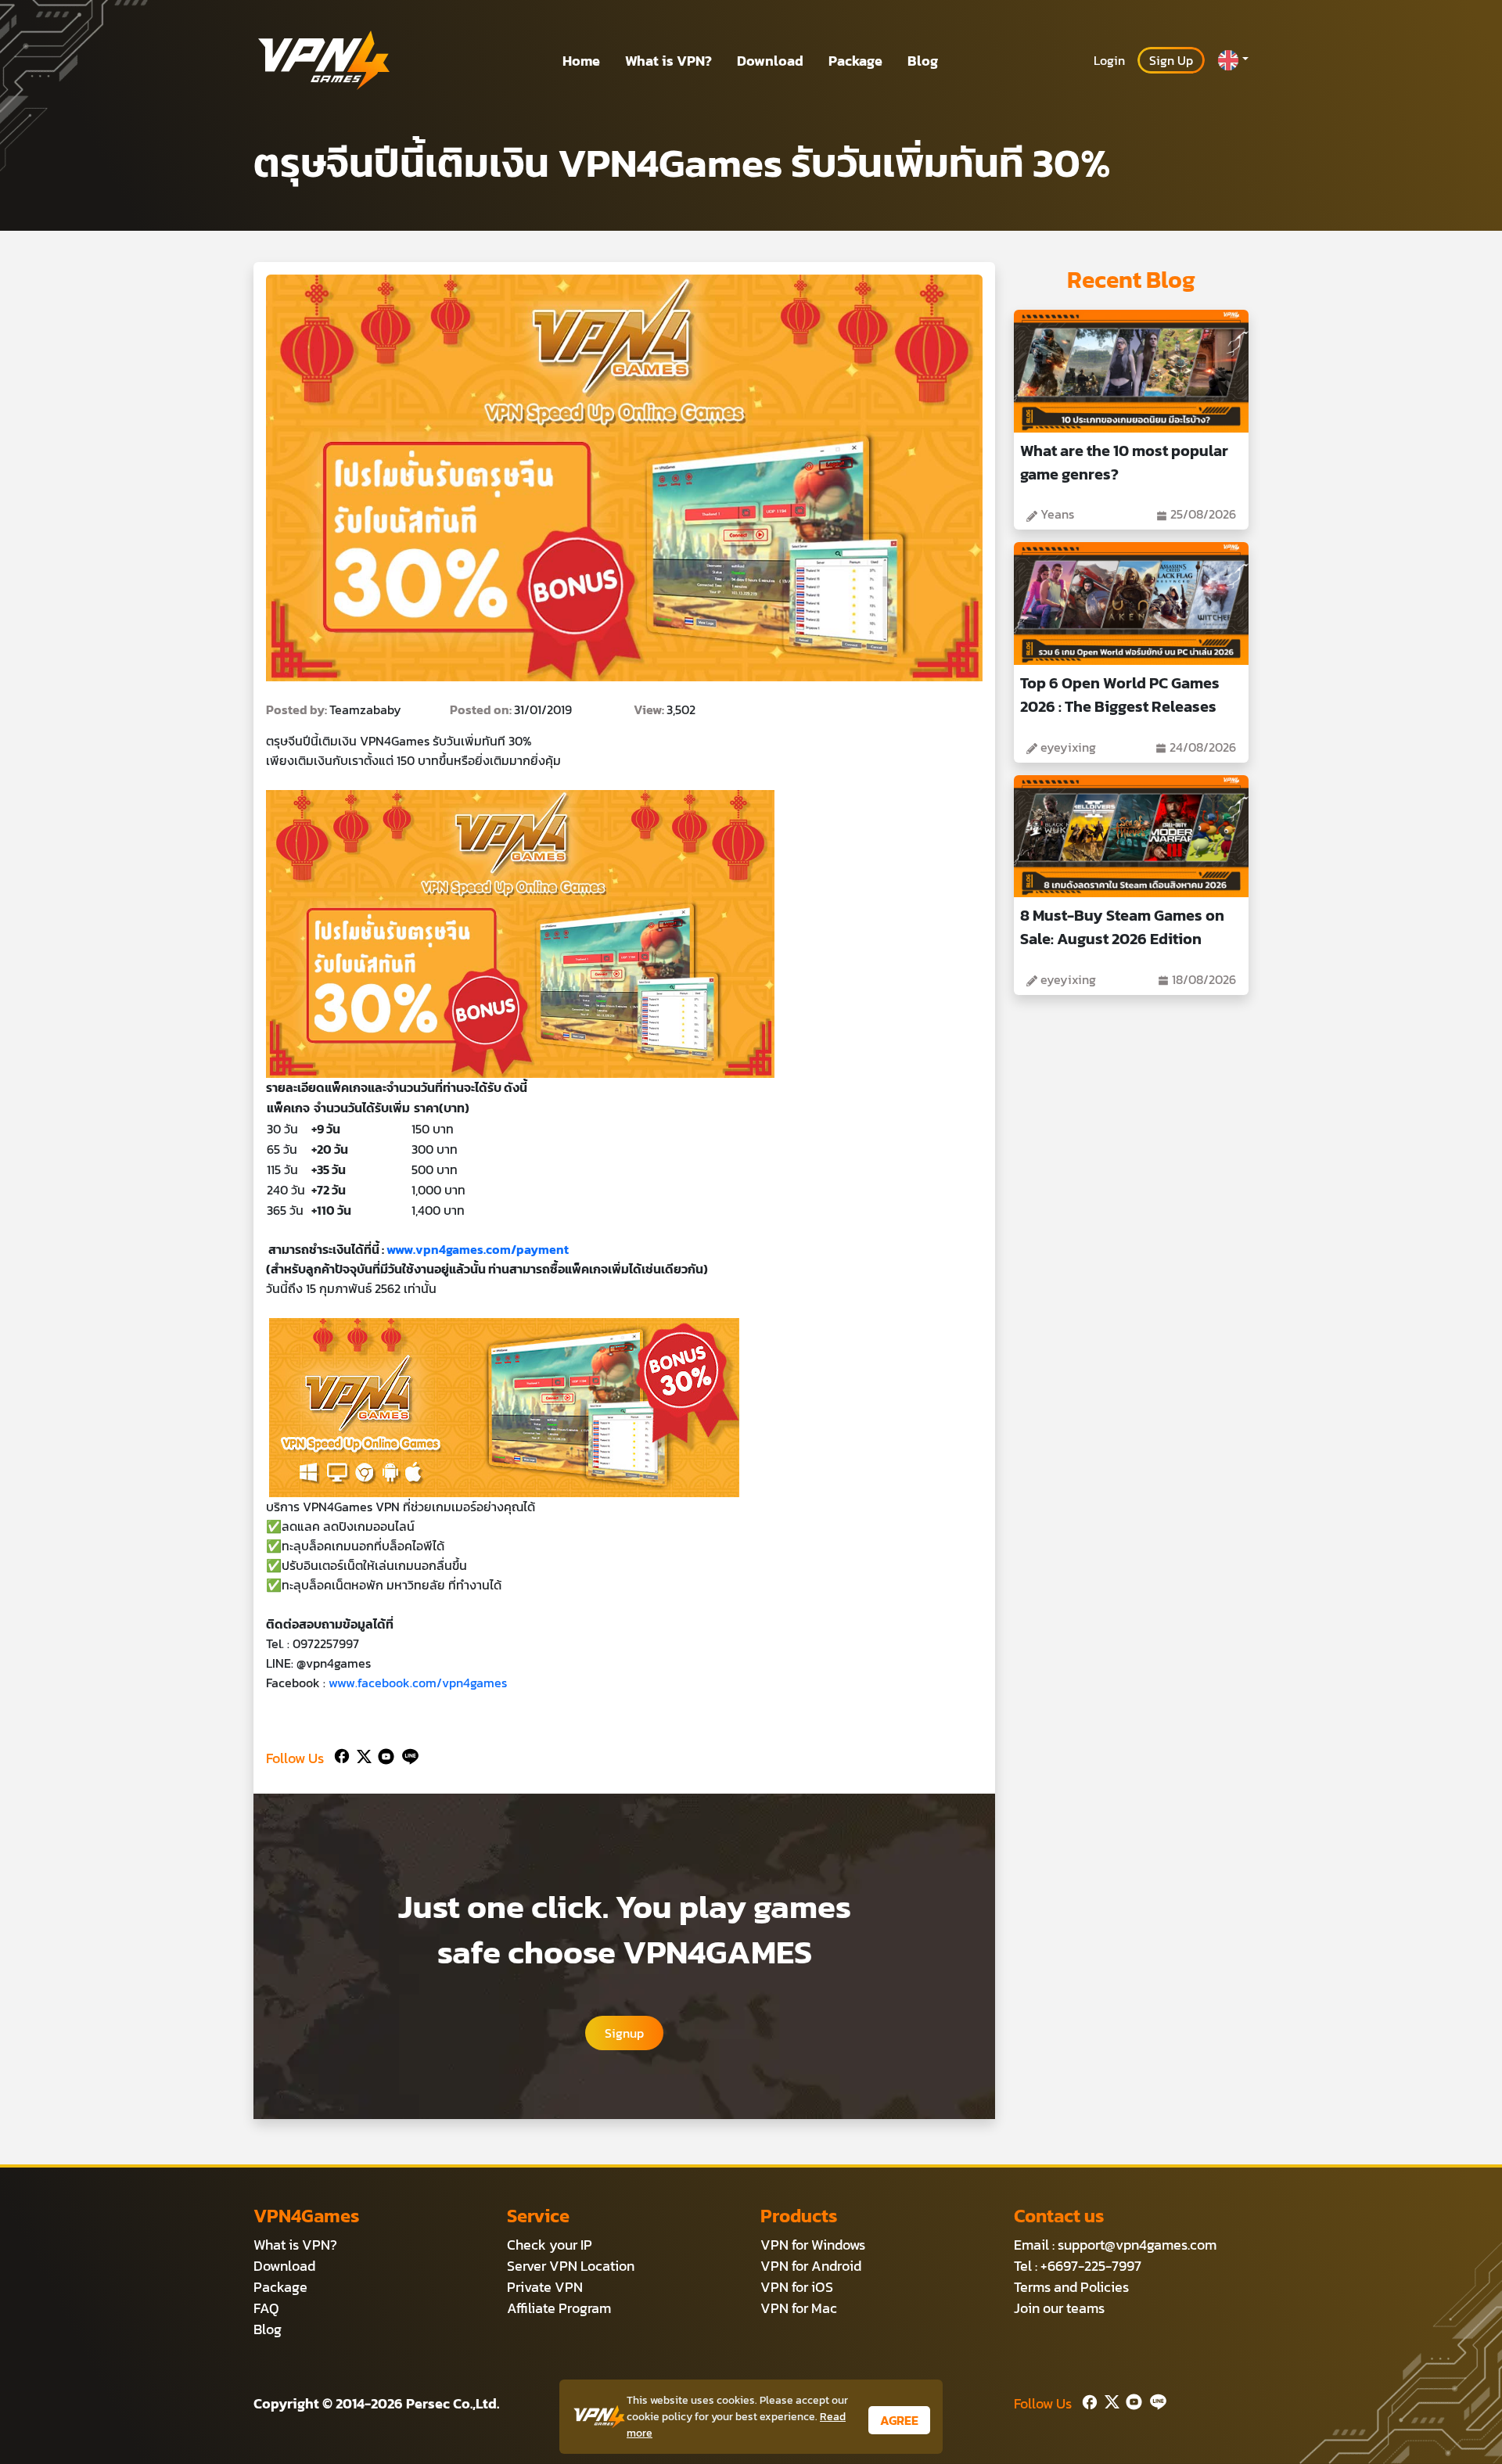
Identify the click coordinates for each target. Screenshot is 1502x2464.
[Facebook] (340, 1755)
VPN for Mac (799, 2308)
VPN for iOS (797, 2287)
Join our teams (1059, 2308)
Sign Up (1171, 60)
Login (1109, 60)
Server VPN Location (571, 2266)
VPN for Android (811, 2266)
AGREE (899, 2420)
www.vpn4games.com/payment (478, 1249)
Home (581, 61)
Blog (923, 61)
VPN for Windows (813, 2245)
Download (770, 61)
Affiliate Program (559, 2308)
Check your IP (550, 2245)
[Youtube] (383, 1755)
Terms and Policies (1071, 2287)
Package (855, 61)
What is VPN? (668, 61)
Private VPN (545, 2287)
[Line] (407, 1755)
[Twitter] (361, 1755)
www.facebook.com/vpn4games (418, 1683)
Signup (624, 2033)
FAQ (266, 2308)
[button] (1233, 60)
